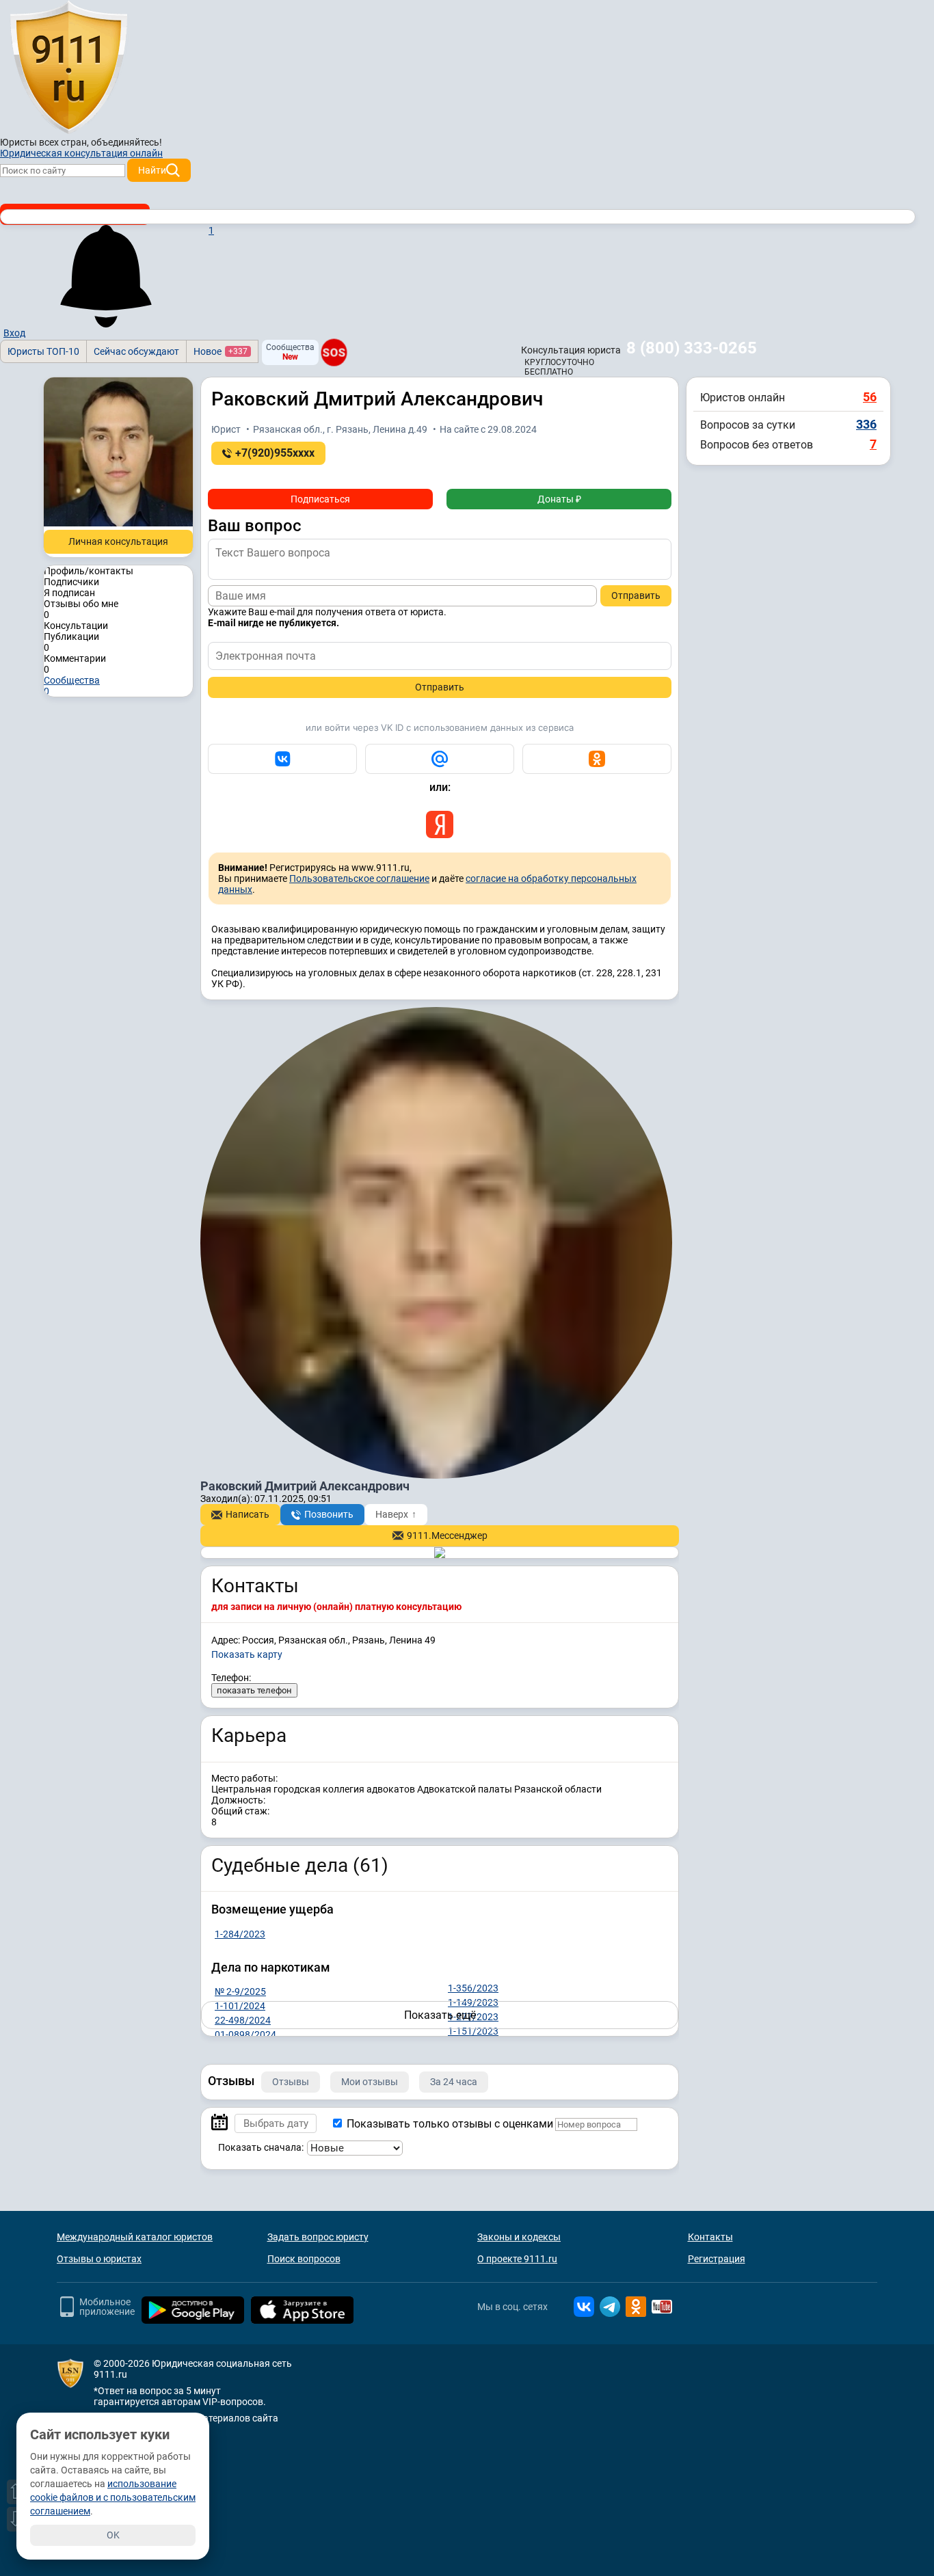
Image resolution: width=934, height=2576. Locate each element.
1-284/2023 (240, 1934)
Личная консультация (118, 541)
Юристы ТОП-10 (43, 351)
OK (113, 2535)
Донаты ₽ (559, 499)
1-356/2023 (473, 1988)
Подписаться (320, 499)
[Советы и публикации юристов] (68, 68)
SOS (334, 352)
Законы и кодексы (519, 2237)
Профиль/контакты (89, 571)
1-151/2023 (473, 2031)
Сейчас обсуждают (136, 351)
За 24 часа (454, 2082)
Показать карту (247, 1654)
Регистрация (717, 2259)
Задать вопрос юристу (318, 2237)
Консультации (76, 626)
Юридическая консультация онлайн (81, 153)
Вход (14, 333)
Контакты (710, 2237)
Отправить (636, 595)
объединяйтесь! (126, 142)
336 (866, 424)
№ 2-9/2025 (240, 1991)
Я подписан (69, 593)
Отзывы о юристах (99, 2259)
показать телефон (254, 1690)
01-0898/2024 (245, 2035)
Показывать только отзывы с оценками (449, 2124)
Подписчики (71, 582)
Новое (221, 351)
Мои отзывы (370, 2082)
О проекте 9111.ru (517, 2259)
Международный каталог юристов (135, 2237)
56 (870, 397)
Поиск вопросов (304, 2259)
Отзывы (291, 2082)
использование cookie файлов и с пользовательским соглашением (113, 2497)
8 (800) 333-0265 (692, 348)
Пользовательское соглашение (359, 878)
